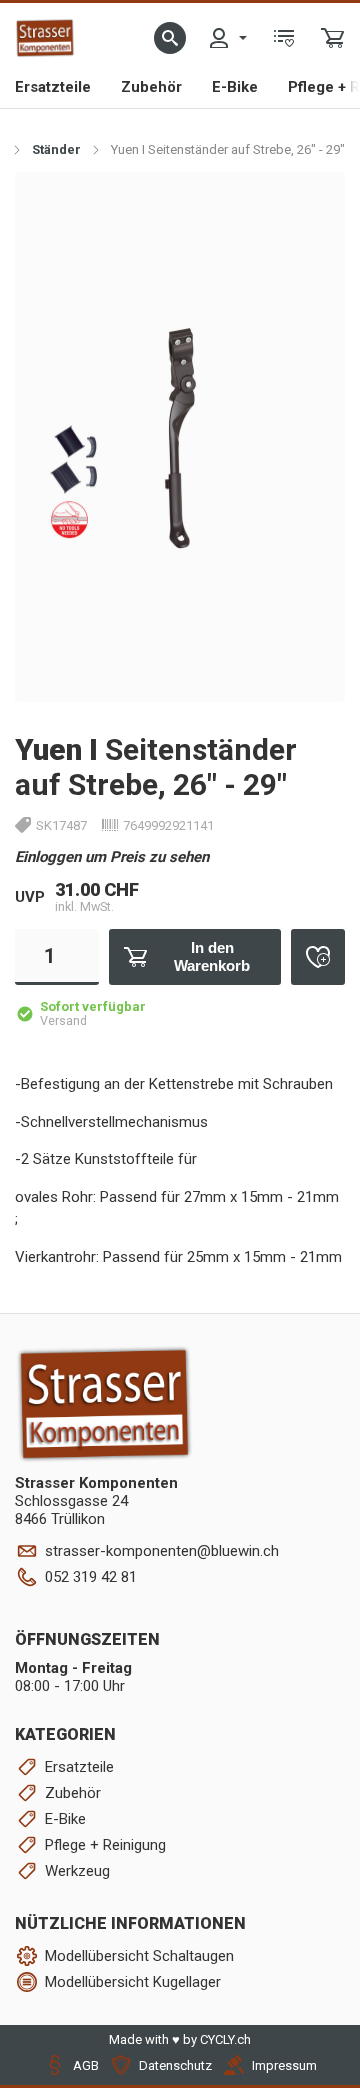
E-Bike (235, 87)
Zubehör (151, 87)
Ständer (56, 149)
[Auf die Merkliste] (318, 957)
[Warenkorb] (333, 38)
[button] (170, 38)
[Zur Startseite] (45, 38)
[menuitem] (227, 38)
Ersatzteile (53, 87)
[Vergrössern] (307, 208)
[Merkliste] (284, 38)
